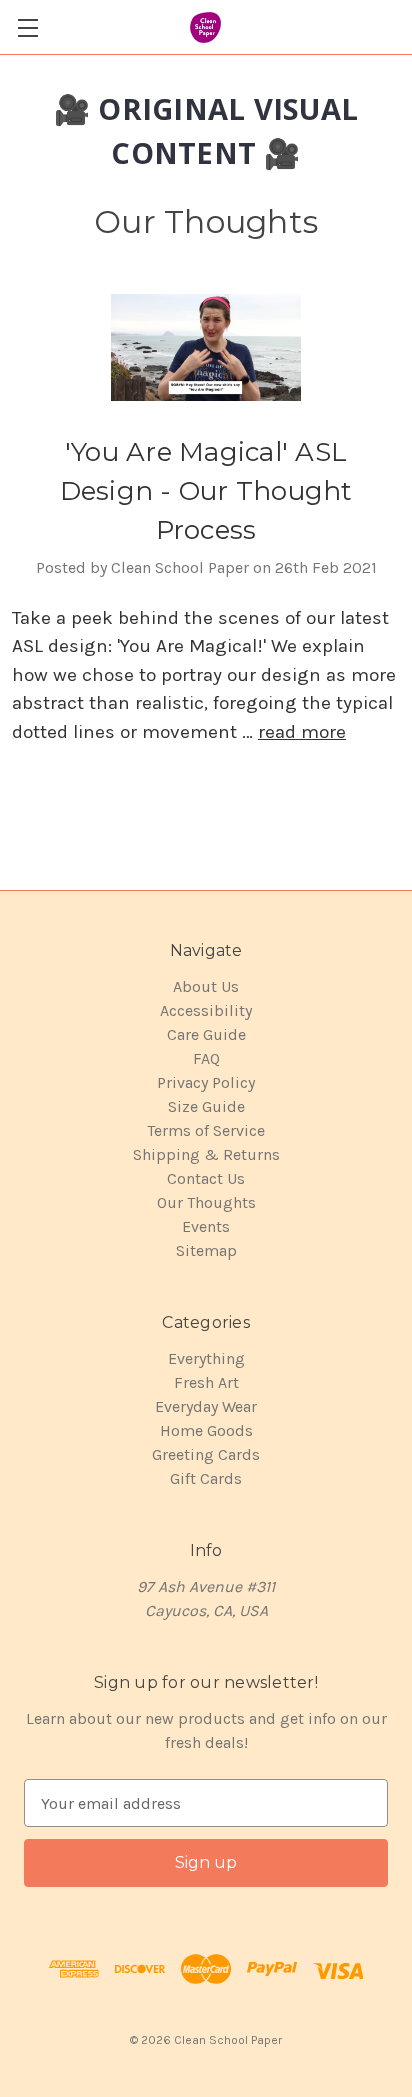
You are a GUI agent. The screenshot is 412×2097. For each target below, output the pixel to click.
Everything (206, 1358)
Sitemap (206, 1250)
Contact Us (206, 1178)
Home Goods (206, 1430)
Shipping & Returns (206, 1154)
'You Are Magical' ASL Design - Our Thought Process (206, 491)
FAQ (206, 1058)
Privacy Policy (206, 1082)
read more (302, 732)
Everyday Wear (206, 1406)
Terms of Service (206, 1130)
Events (206, 1226)
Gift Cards (206, 1478)
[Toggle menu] (27, 27)
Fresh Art (206, 1382)
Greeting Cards (206, 1454)
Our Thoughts (206, 1202)
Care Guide (206, 1034)
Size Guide (206, 1106)
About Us (206, 986)
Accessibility (206, 1010)
